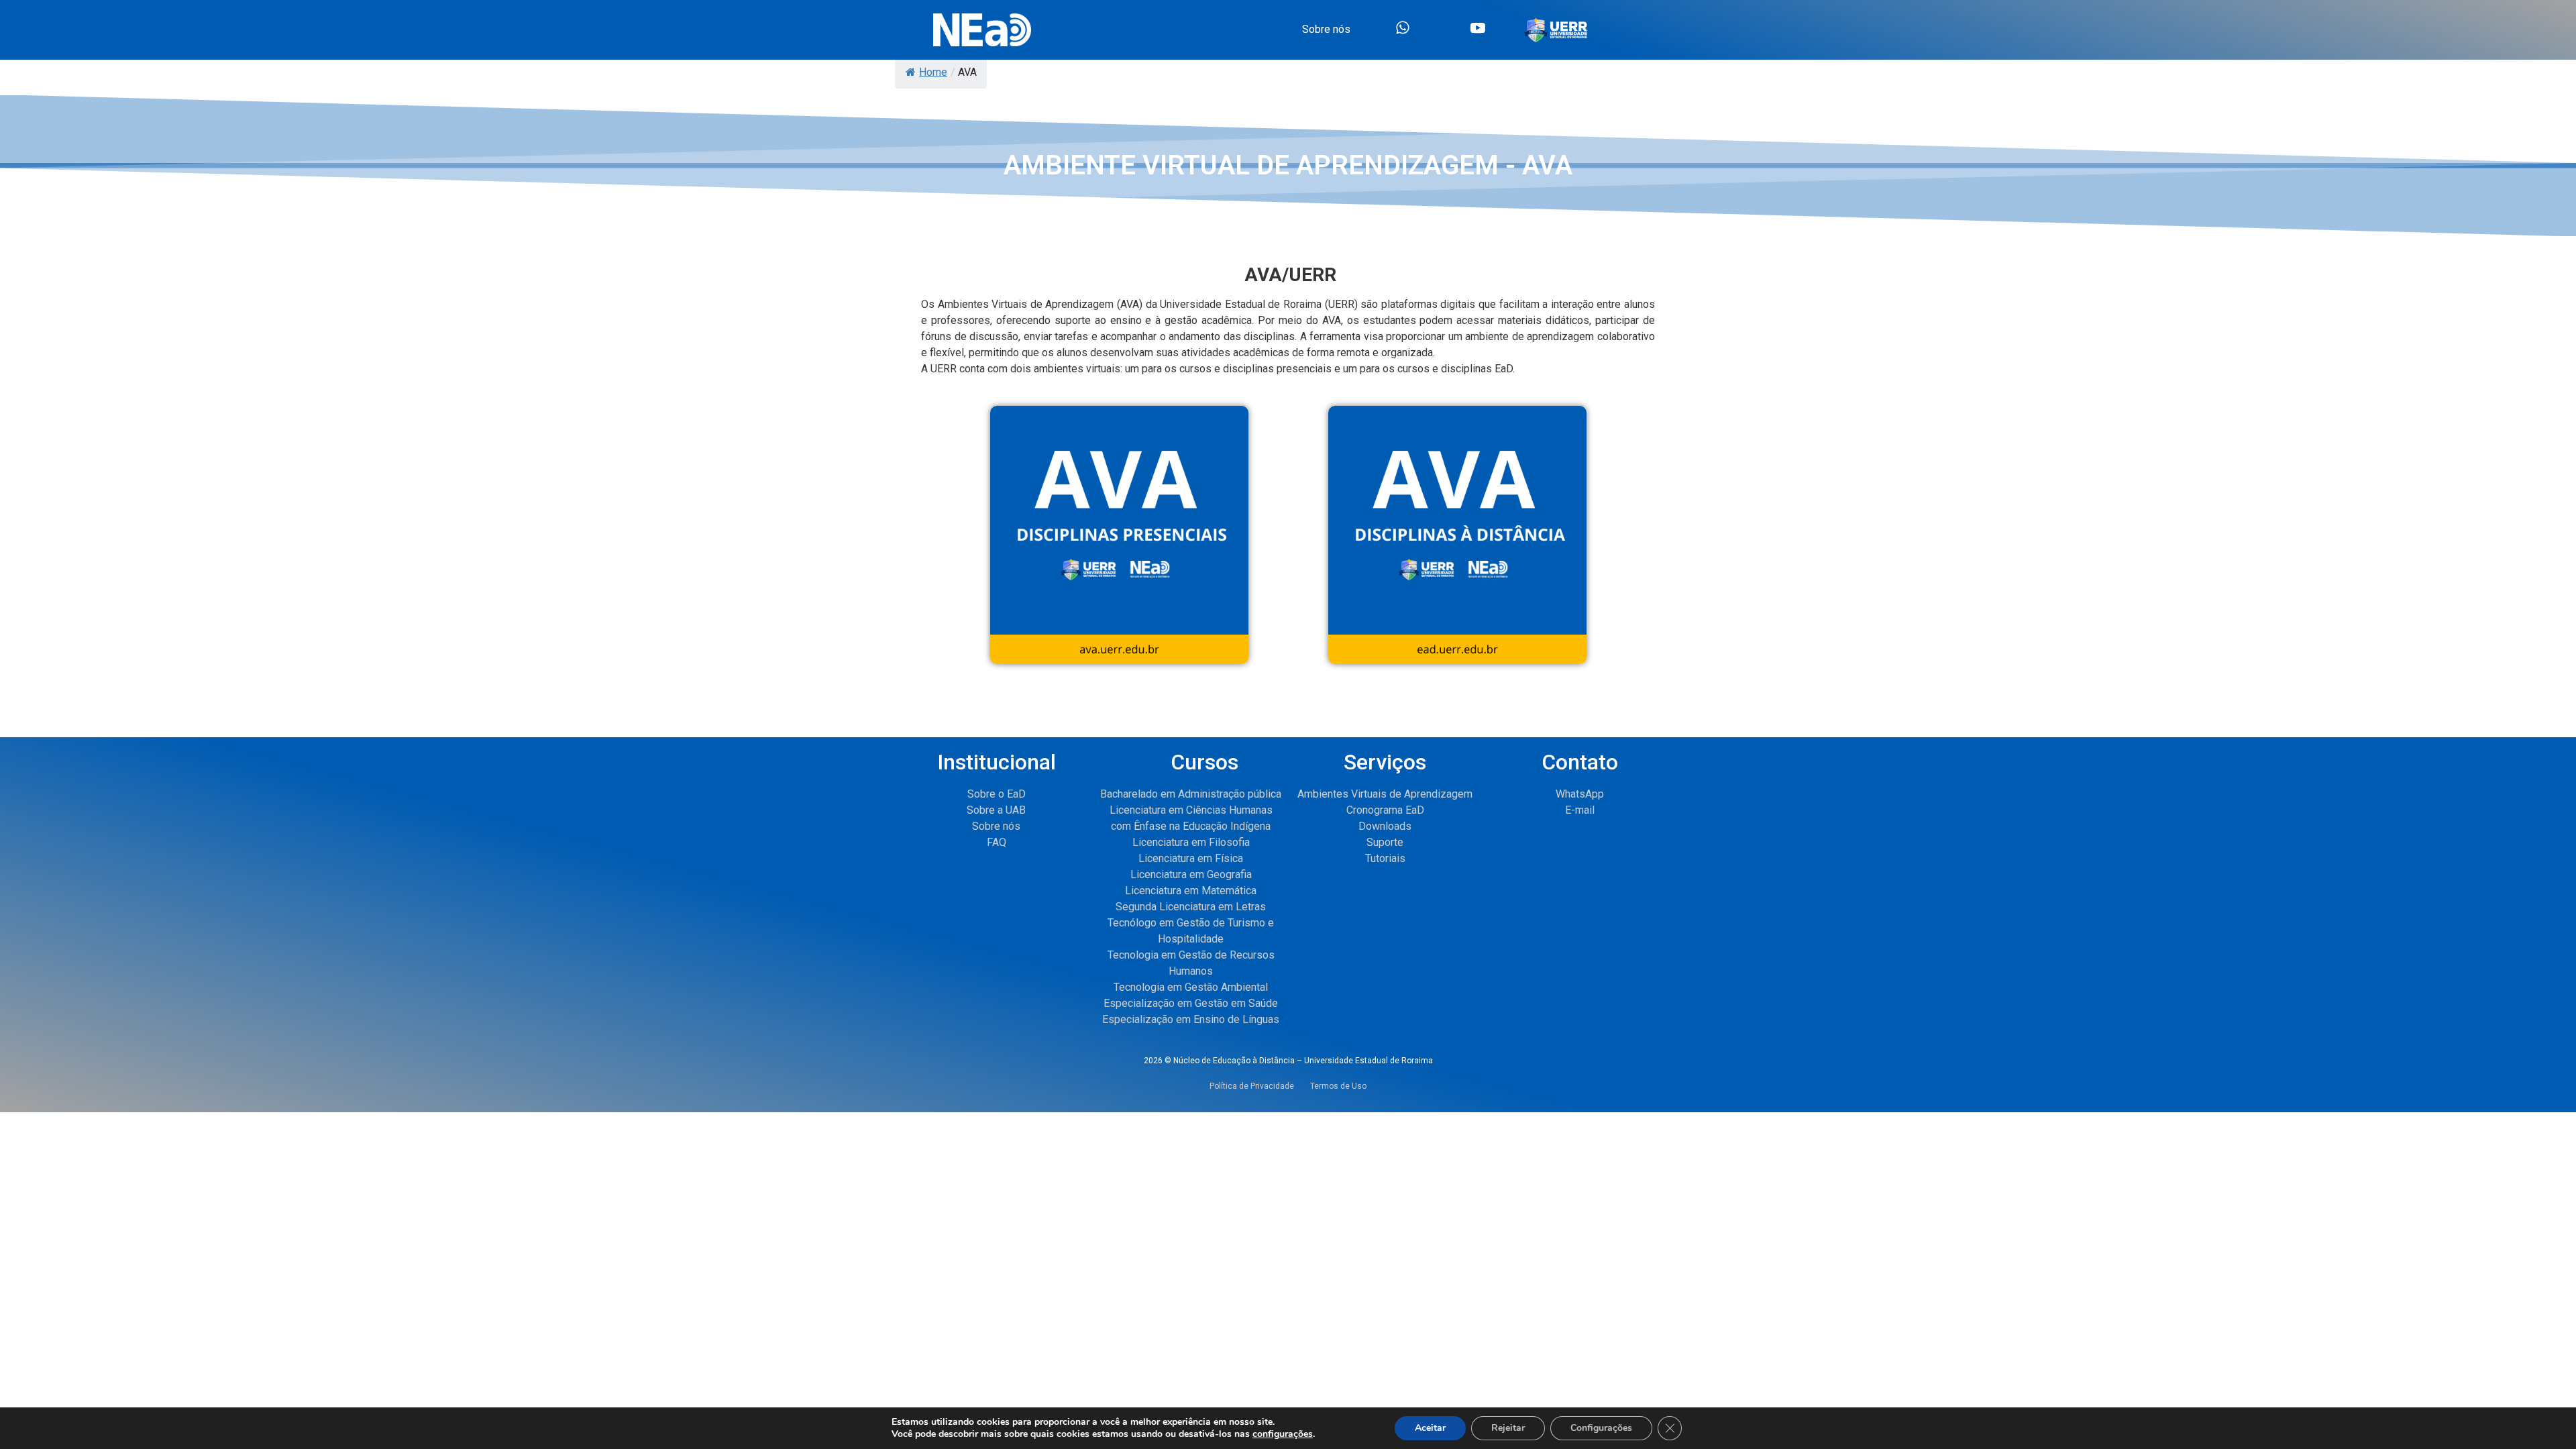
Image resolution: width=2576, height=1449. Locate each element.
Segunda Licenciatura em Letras (1191, 907)
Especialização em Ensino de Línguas (1191, 1019)
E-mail (1580, 810)
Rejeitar (1508, 1428)
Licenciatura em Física (1191, 858)
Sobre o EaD (997, 794)
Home (933, 72)
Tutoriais (1385, 858)
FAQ (997, 842)
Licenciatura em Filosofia (1191, 842)
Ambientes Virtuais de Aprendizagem (1385, 794)
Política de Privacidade (1260, 1086)
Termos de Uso (1338, 1086)
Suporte (1385, 842)
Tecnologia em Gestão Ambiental (1191, 987)
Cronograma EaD (1385, 810)
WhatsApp (1580, 794)
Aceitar (1430, 1428)
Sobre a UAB (996, 810)
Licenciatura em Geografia (1191, 874)
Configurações (1601, 1428)
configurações (1283, 1434)
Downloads (1385, 826)
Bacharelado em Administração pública (1191, 794)
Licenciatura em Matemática (1191, 891)
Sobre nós (996, 826)
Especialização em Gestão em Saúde (1191, 1003)
